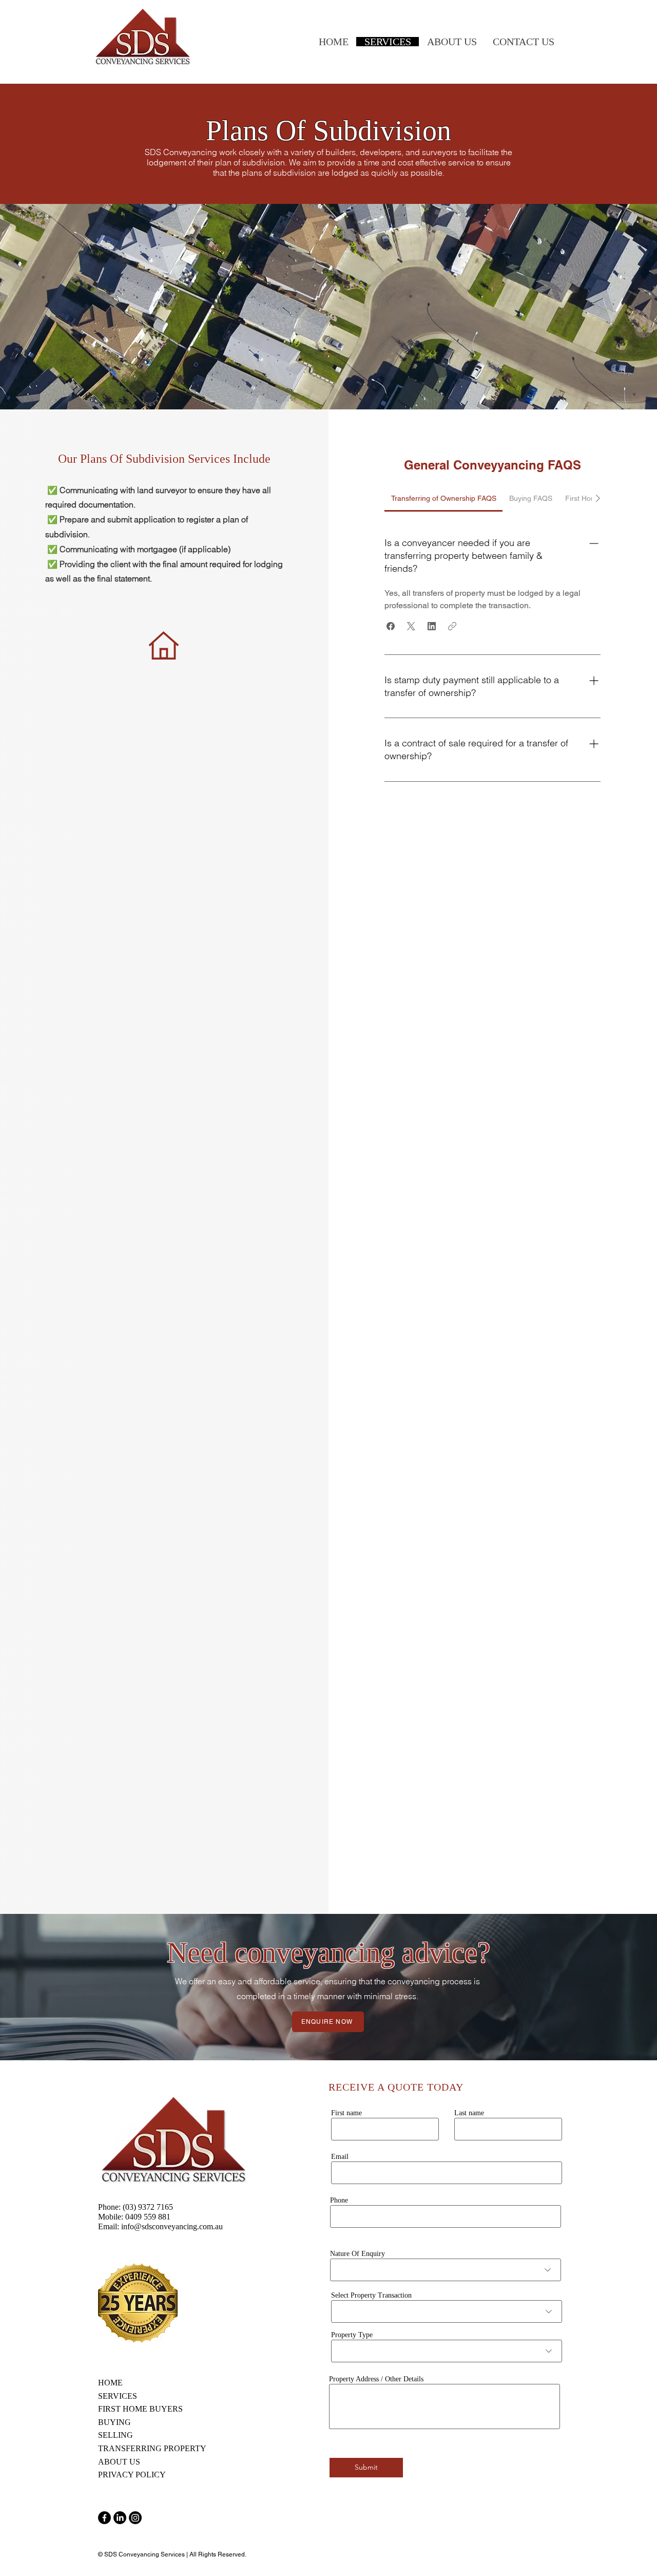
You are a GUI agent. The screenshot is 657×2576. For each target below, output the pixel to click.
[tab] (443, 498)
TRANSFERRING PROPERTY (152, 2448)
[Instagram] (135, 2518)
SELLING (115, 2435)
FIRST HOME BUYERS (140, 2409)
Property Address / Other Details (376, 2379)
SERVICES (118, 2396)
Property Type (352, 2335)
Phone (339, 2201)
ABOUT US (120, 2462)
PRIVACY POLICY (132, 2475)
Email (340, 2157)
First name (346, 2113)
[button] (391, 626)
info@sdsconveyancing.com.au (172, 2226)
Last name (469, 2113)
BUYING (114, 2422)
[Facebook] (104, 2518)
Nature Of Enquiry (358, 2254)
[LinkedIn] (120, 2518)
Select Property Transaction (371, 2296)
